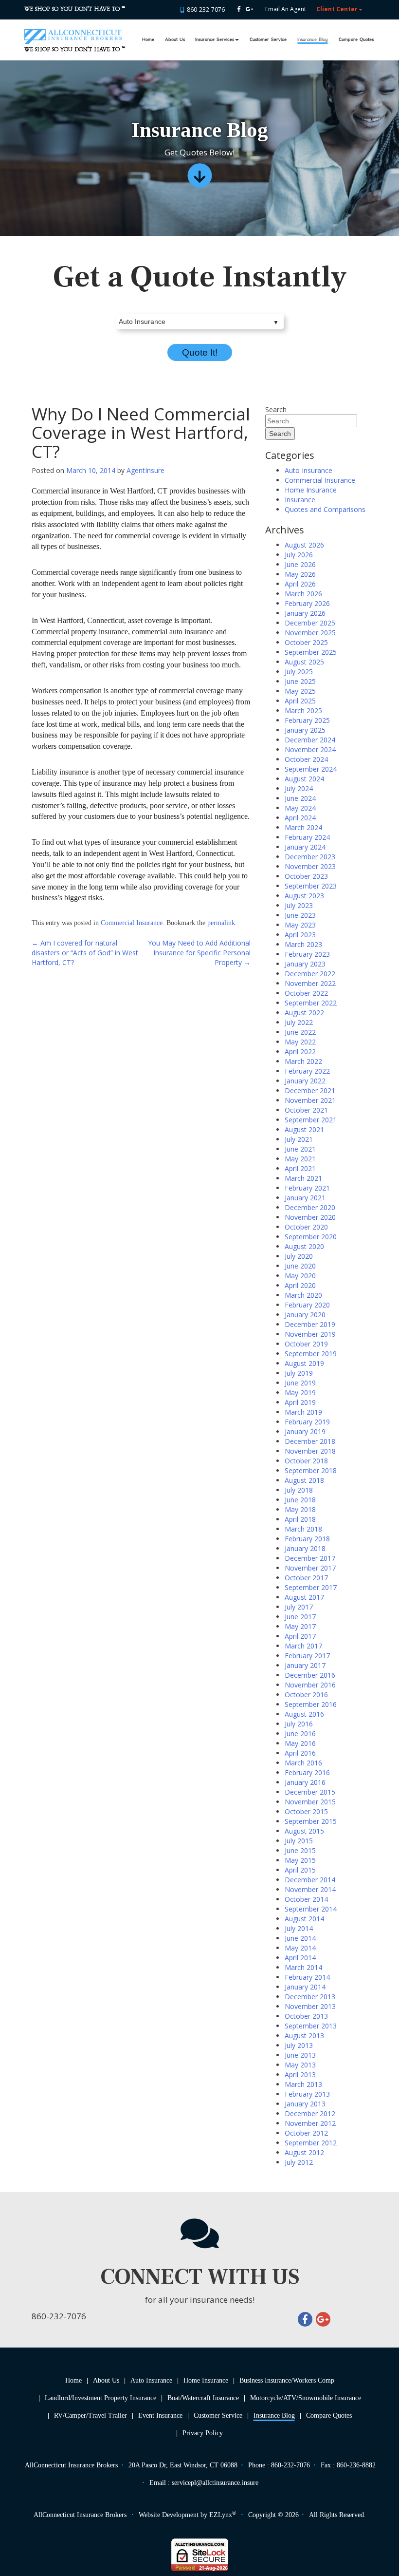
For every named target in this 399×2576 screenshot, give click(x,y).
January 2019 (305, 1431)
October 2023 (306, 876)
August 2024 (304, 779)
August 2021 (304, 1129)
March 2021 (303, 1178)
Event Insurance (160, 2415)
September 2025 (311, 652)
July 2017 (299, 1607)
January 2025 (305, 730)
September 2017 (311, 1587)
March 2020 (303, 1295)
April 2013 (300, 2074)
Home (148, 40)
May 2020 (300, 1276)
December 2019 (310, 1324)
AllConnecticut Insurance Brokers (80, 2515)
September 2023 (311, 886)
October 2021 (306, 1110)
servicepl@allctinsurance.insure (215, 2483)
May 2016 (300, 1743)
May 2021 (300, 1159)
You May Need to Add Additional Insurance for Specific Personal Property (199, 953)
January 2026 (305, 613)
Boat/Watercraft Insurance (203, 2398)
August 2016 (304, 1714)
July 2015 (299, 1841)
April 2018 (300, 1519)
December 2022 (310, 974)
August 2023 (304, 896)
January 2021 (305, 1198)
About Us (175, 40)
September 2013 (311, 2026)
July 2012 (299, 2162)
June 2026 (300, 564)
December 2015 (310, 1792)
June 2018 (300, 1500)
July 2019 (299, 1373)
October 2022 (306, 993)
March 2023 (303, 944)
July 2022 (299, 1022)
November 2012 (310, 2123)
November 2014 (310, 1889)
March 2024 (303, 827)
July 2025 (299, 672)
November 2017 (310, 1568)
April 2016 (300, 1753)
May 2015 (300, 1860)
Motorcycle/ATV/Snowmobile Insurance (306, 2398)
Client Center (337, 9)
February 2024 (307, 837)
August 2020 (304, 1246)
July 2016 (299, 1724)
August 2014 (304, 1919)
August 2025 (304, 662)
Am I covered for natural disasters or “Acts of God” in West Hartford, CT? (85, 953)
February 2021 (307, 1188)
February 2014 (307, 1977)
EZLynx (221, 2515)
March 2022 (303, 1061)
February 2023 (307, 954)
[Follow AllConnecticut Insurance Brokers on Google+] (249, 9)
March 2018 (303, 1529)
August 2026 (304, 545)
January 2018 (305, 1548)
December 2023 (310, 857)
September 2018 (311, 1470)
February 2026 (307, 603)
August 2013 (304, 2036)
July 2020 (299, 1256)
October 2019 (306, 1344)
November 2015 (310, 1802)
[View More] (199, 179)
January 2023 (305, 964)
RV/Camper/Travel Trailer (91, 2415)
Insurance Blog (312, 40)
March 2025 (303, 710)
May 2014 (300, 1948)
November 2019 (310, 1334)
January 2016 (305, 1782)
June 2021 (300, 1149)
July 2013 (299, 2045)
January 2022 (305, 1081)
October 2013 (306, 2016)
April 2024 (300, 818)
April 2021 (300, 1168)
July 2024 (299, 788)
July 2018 (299, 1490)
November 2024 (310, 749)
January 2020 (305, 1315)
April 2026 (300, 584)
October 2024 (306, 759)
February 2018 (307, 1539)
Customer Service (268, 40)
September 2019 (311, 1354)
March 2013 (303, 2084)
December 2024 (310, 740)
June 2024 (300, 798)
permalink (221, 923)
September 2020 (311, 1237)
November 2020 (310, 1217)
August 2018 (304, 1480)
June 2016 (300, 1733)
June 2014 (300, 1938)
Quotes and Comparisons (325, 509)
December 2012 (310, 2113)
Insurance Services (215, 40)
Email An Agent (285, 9)
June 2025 (300, 681)
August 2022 (304, 1013)
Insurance (300, 500)
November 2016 (310, 1685)
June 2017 (300, 1617)
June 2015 (300, 1850)
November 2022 (310, 983)
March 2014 (303, 1967)
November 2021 (310, 1100)
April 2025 (300, 701)
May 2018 (300, 1509)
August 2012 (304, 2152)
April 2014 (300, 1958)
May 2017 (300, 1626)
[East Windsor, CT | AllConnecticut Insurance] (73, 32)
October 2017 (306, 1578)
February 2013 (307, 2094)
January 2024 (305, 847)
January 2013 (305, 2104)
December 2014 (310, 1880)
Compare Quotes (356, 40)
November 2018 (310, 1451)
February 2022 (307, 1071)
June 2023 (300, 915)
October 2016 (306, 1695)
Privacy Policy (203, 2433)
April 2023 (300, 935)
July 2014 (299, 1928)
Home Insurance (311, 490)
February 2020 (307, 1305)
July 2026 (299, 555)
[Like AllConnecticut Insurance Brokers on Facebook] (239, 9)
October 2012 (306, 2133)
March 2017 (303, 1646)
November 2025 (310, 633)
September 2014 (311, 1909)
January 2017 (305, 1665)
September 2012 (311, 2143)
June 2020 (300, 1266)
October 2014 (306, 1899)
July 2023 (299, 905)
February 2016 (307, 1772)
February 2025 (307, 720)
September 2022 (311, 1003)
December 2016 (310, 1675)
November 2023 (310, 866)
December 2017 (310, 1558)
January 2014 (305, 1987)
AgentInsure (145, 470)
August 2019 (304, 1363)
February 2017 (307, 1656)
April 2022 (300, 1051)
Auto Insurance (308, 470)
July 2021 (299, 1139)
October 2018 (306, 1461)
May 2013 (300, 2065)
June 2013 (300, 2055)
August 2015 (304, 1831)
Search (276, 409)
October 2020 (306, 1227)
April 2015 (300, 1870)
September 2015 (311, 1821)
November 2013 (310, 2006)
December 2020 (310, 1207)
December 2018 (310, 1441)
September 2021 (311, 1120)
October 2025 (306, 642)
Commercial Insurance (132, 923)
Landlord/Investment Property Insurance (100, 2398)
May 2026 (300, 574)
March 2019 (303, 1412)
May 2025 (300, 691)
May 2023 (300, 925)
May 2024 (300, 808)
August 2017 (304, 1597)
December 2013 (310, 1997)
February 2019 (307, 1422)
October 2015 (306, 1811)
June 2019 (300, 1383)
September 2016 (311, 1704)
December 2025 (310, 623)
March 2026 (303, 594)
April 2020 (300, 1285)
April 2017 (300, 1636)
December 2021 (310, 1090)
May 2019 (300, 1392)
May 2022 (300, 1042)
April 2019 (300, 1402)
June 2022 (300, 1032)
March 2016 (303, 1763)
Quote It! (200, 352)
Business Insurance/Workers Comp (287, 2380)
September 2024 (311, 769)
